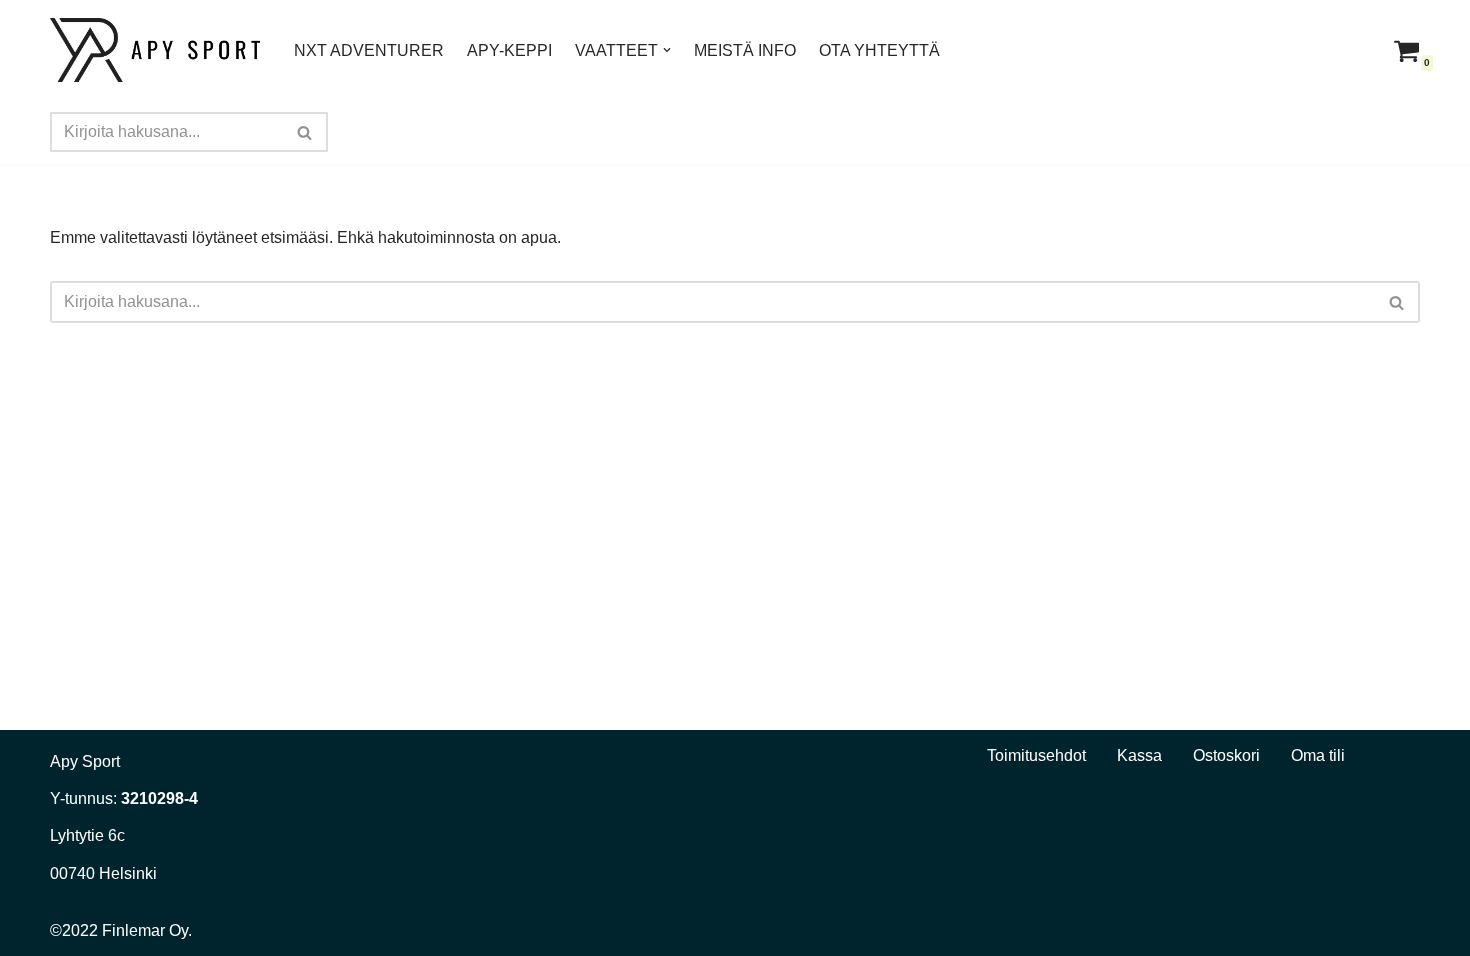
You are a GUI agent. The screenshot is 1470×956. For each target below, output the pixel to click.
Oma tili (1318, 755)
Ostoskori (1226, 755)
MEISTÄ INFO (745, 50)
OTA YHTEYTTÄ (879, 50)
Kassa (1139, 755)
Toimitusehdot (1036, 755)
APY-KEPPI (509, 50)
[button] (667, 50)
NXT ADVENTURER (369, 50)
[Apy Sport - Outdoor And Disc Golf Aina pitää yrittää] (155, 50)
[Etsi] (305, 132)
